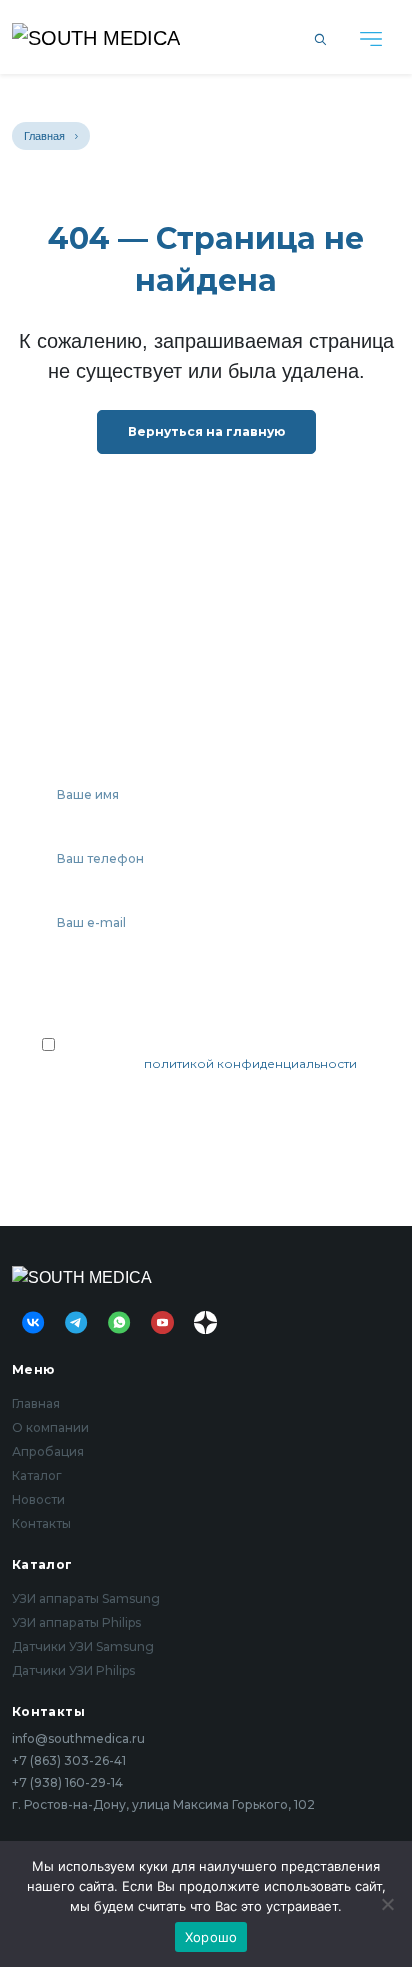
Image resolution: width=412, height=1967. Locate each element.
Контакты (41, 1523)
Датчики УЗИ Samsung (83, 1646)
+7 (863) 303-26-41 (69, 1761)
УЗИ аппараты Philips (76, 1622)
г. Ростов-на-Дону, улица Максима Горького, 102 (163, 1805)
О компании (50, 1427)
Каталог (37, 1475)
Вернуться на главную (206, 431)
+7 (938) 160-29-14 (67, 1783)
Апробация (48, 1451)
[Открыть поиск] (320, 37)
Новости (38, 1499)
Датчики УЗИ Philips (73, 1670)
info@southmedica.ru (78, 1739)
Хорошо (211, 1937)
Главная (44, 136)
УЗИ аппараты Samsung (86, 1598)
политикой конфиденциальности (250, 1063)
